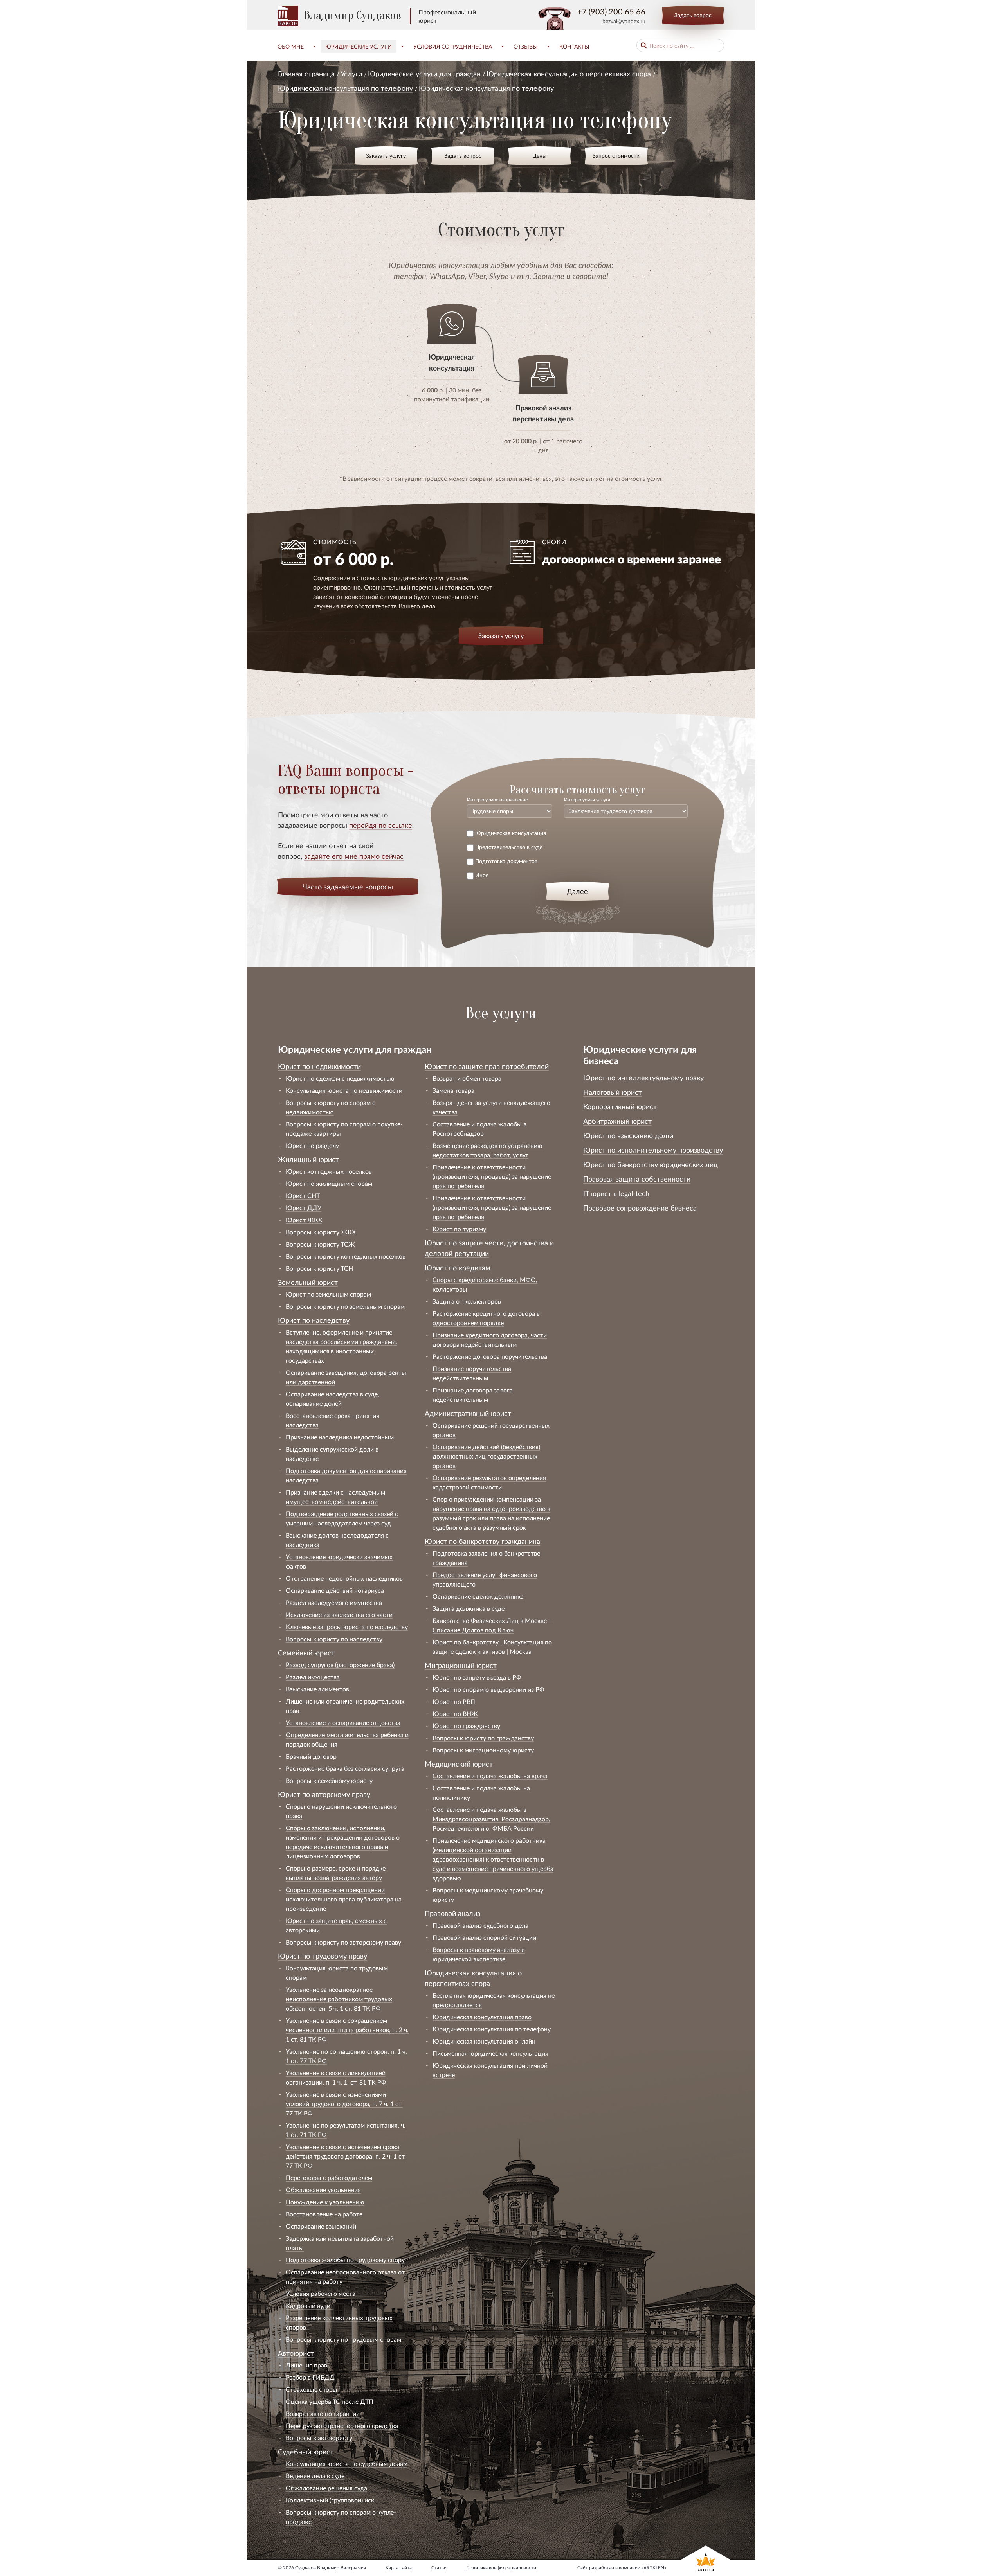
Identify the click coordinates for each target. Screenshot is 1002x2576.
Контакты (574, 46)
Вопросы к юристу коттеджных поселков (346, 1256)
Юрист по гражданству (466, 1726)
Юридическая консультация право (482, 2017)
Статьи (439, 2568)
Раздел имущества (313, 1677)
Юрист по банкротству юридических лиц (651, 1164)
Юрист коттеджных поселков (329, 1171)
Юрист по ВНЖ (455, 1713)
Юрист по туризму (459, 1229)
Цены (539, 156)
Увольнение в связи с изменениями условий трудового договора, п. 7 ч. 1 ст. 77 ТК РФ (344, 2104)
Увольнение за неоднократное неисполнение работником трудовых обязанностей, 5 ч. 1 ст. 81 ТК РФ (339, 1999)
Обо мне (291, 46)
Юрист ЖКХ (304, 1220)
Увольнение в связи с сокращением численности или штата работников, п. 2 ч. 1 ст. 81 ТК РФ (347, 2030)
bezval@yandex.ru (624, 21)
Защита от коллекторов (467, 1301)
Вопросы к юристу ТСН (319, 1268)
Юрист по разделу (312, 1145)
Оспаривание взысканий (321, 2226)
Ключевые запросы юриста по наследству (347, 1627)
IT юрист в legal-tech (616, 1193)
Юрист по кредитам (458, 1268)
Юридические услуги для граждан (424, 74)
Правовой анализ (452, 1913)
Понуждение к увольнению (325, 2202)
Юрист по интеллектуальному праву (643, 1078)
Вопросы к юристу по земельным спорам (345, 1306)
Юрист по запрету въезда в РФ (477, 1677)
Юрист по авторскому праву (324, 1794)
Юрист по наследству (314, 1320)
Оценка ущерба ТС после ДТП (330, 2401)
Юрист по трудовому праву (323, 1956)
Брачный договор (311, 1756)
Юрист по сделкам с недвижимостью (340, 1078)
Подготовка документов (506, 861)
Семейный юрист (306, 1653)
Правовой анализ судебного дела (480, 1925)
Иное (482, 875)
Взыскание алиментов (317, 1689)
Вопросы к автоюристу (319, 2438)
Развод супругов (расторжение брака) (340, 1665)
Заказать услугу (386, 156)
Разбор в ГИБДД (310, 2377)
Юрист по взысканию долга (628, 1135)
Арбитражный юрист (617, 1121)
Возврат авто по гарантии (323, 2413)
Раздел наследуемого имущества (334, 1602)
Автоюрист (296, 2353)
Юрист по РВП (454, 1701)
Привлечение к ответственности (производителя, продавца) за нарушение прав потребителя (492, 1176)
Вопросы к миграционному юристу (483, 1750)
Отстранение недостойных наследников (344, 1578)
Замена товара (453, 1090)
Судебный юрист (306, 2452)
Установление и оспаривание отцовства (343, 1722)
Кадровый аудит (310, 2305)
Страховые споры (312, 2389)
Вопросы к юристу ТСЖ (320, 1244)
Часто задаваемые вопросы (348, 887)
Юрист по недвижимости (319, 1066)
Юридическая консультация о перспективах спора (569, 74)
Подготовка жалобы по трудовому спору (345, 2260)
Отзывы (526, 46)
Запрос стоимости (616, 156)
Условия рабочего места (321, 2293)
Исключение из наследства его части (339, 1614)
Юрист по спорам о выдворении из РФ (488, 1689)
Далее (577, 891)
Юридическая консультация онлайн (484, 2041)
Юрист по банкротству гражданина (482, 1541)
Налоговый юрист (613, 1092)
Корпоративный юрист (620, 1106)
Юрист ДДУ (304, 1208)
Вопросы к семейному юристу (329, 1780)
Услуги (351, 74)
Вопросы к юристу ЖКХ (321, 1232)
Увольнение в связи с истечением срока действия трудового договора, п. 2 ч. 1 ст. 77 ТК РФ (346, 2156)
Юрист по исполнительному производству (653, 1150)
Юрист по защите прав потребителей (487, 1066)
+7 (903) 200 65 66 (611, 11)
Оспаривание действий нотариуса (335, 1590)
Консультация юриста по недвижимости (344, 1090)
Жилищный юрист (308, 1159)
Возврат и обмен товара (467, 1078)
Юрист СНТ (303, 1195)
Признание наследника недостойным (340, 1437)
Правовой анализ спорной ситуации (484, 1937)
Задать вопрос (693, 15)
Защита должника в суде (469, 1608)
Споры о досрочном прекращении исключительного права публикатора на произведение (344, 1899)
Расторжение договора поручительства (490, 1356)
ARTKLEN (654, 2568)
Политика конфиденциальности (501, 2568)
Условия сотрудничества (453, 46)
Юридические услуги (359, 46)
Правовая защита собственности (637, 1179)
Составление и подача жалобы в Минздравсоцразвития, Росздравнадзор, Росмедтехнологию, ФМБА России (491, 1819)
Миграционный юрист (461, 1665)
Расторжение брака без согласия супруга (345, 1768)
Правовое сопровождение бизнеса (640, 1208)
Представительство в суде (509, 847)
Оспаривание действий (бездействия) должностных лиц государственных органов (486, 1456)
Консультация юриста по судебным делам (347, 2464)
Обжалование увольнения (323, 2190)
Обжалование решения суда (326, 2488)
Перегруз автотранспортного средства (342, 2426)
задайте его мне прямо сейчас (354, 856)
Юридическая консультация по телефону (345, 88)
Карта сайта (399, 2568)
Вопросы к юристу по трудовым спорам (343, 2339)
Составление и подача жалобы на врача (490, 1776)
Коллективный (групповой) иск (330, 2500)
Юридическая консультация (511, 833)
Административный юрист (468, 1413)
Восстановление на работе (324, 2214)
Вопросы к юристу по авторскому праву (343, 1942)
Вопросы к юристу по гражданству (483, 1738)
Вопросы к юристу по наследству (334, 1639)
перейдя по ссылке (381, 825)
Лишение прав (306, 2365)
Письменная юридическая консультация (490, 2053)
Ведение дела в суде (315, 2476)
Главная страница (306, 74)
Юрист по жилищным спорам (329, 1183)
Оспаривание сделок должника (478, 1596)
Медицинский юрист (459, 1764)
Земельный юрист (308, 1282)
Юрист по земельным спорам (328, 1294)
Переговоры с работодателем (329, 2178)
